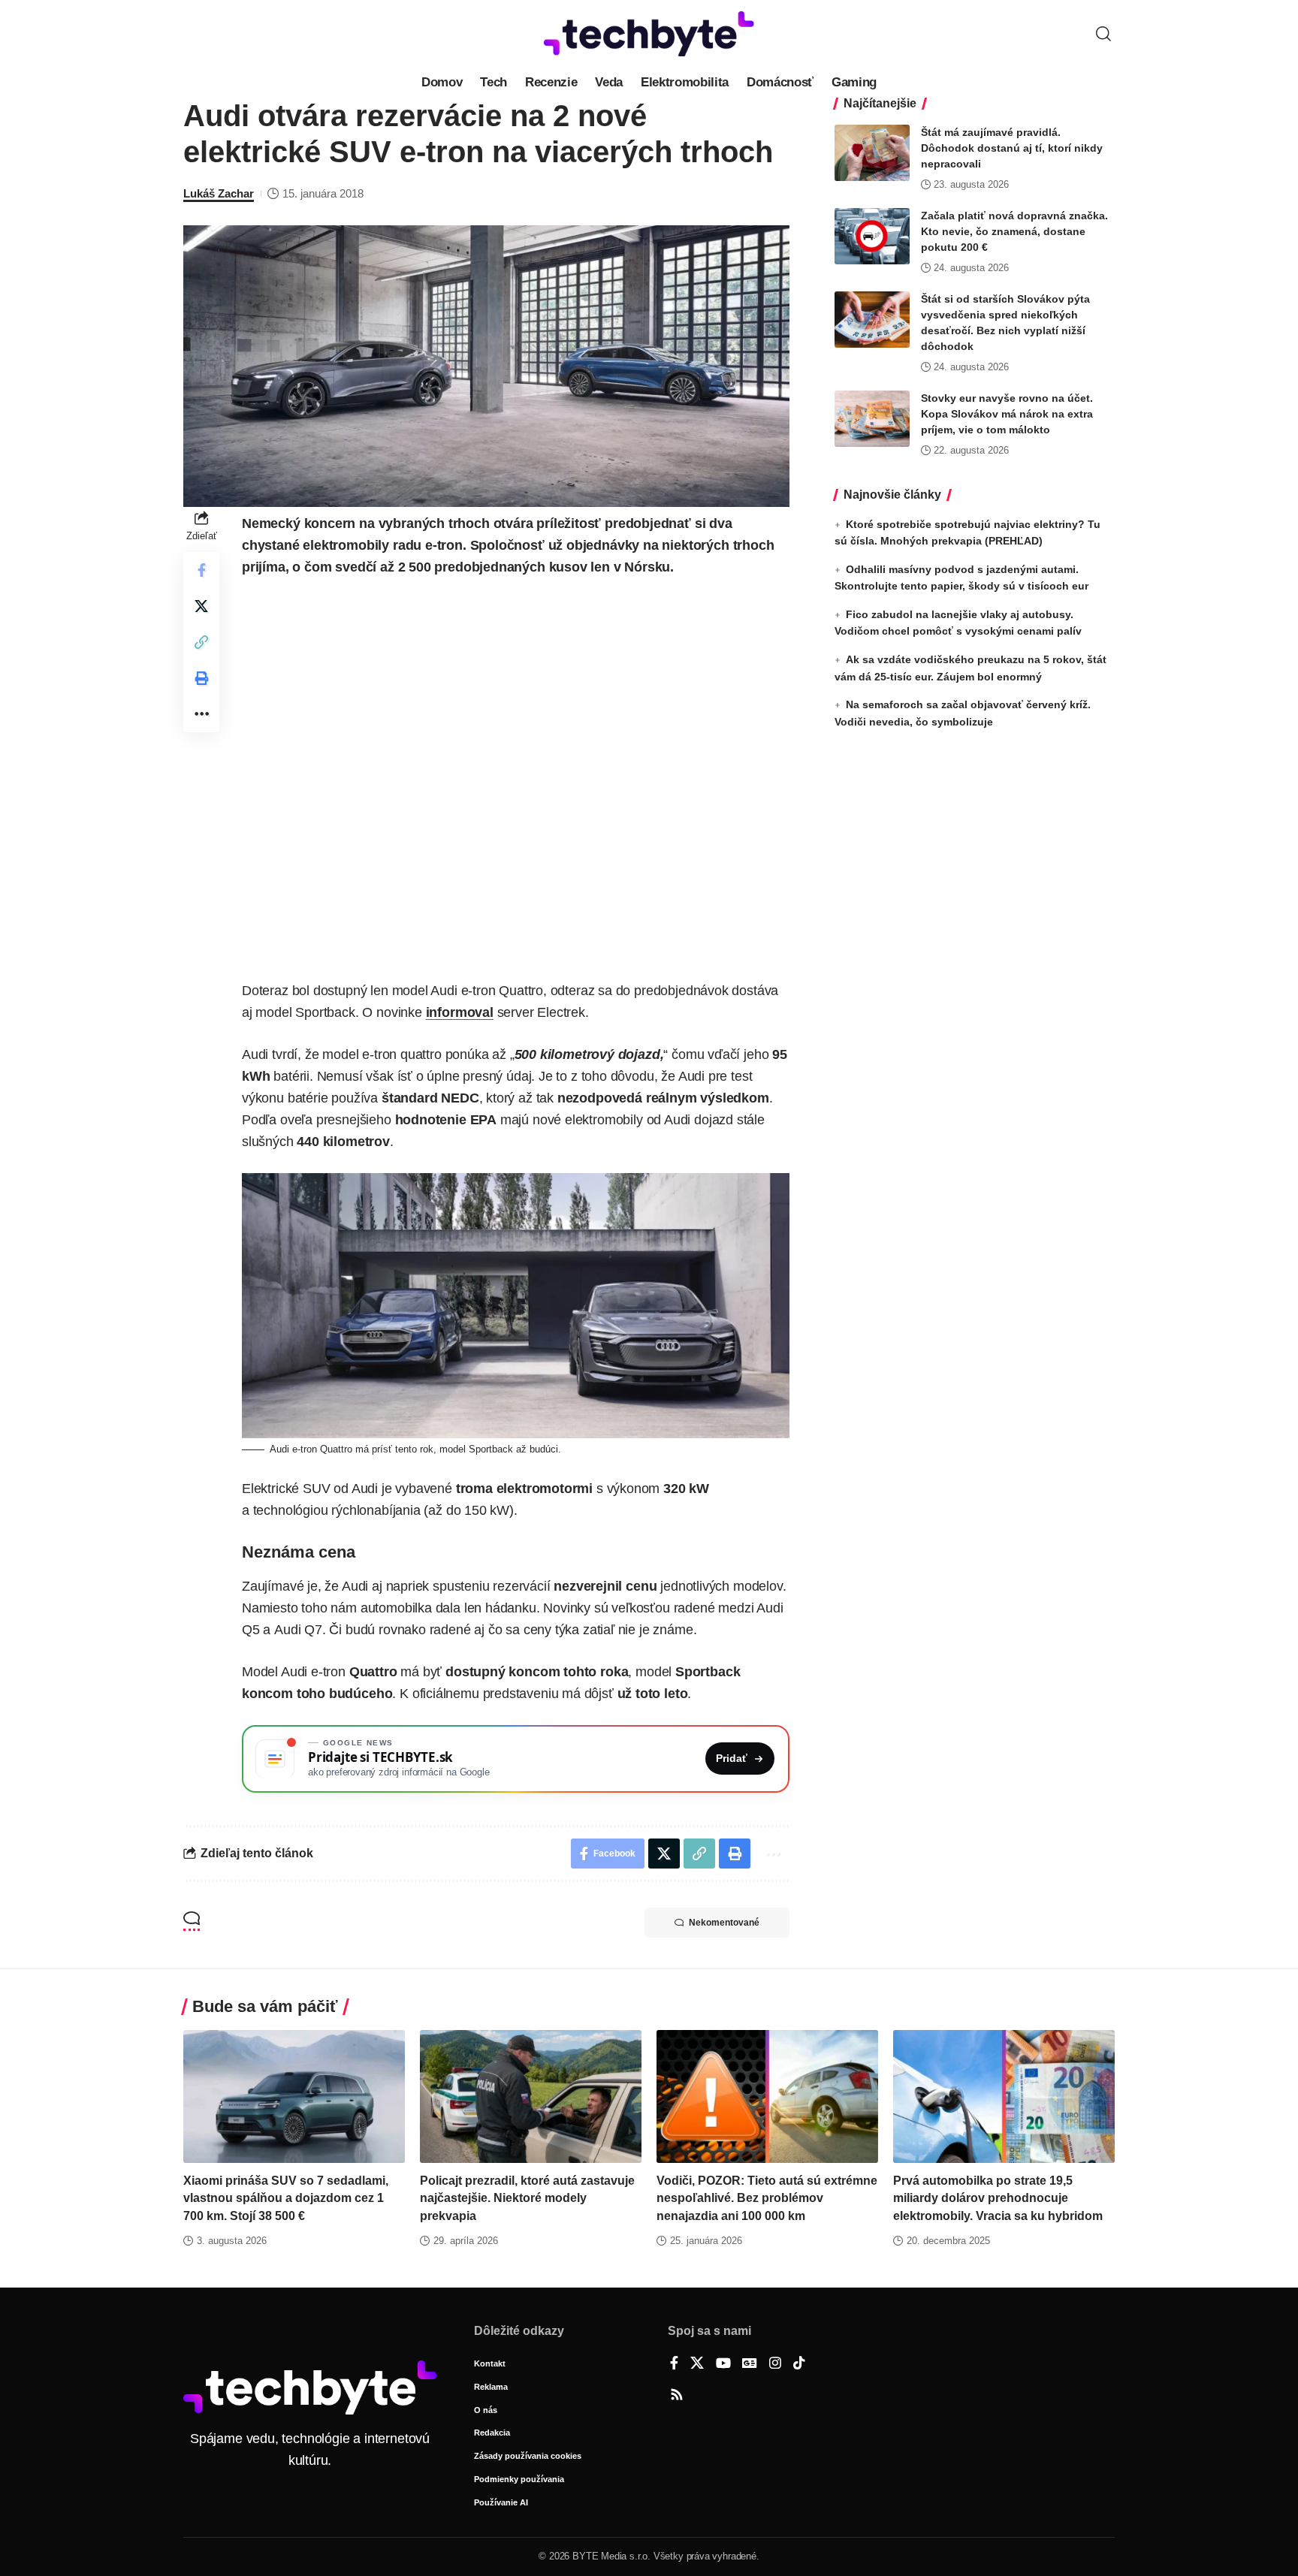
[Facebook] (674, 2364)
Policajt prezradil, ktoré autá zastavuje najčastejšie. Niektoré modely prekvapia (527, 2198)
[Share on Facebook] (201, 570)
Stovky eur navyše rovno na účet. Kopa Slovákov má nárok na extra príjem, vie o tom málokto (1007, 414)
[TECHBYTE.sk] (649, 34)
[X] (697, 2364)
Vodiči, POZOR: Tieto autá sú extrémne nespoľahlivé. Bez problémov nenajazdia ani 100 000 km (767, 2198)
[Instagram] (775, 2364)
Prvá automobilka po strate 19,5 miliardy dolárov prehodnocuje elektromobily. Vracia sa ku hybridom (998, 2198)
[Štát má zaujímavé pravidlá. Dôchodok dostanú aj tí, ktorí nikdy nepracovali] (872, 153)
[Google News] (750, 2364)
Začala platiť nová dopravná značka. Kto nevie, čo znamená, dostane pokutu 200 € (1014, 231)
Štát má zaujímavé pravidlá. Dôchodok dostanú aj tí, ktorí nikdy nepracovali (1012, 148)
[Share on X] (201, 606)
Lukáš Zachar (219, 193)
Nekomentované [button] (724, 1923)
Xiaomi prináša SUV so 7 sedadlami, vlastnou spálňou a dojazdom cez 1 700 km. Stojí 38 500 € (286, 2198)
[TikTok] (799, 2364)
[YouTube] (723, 2364)
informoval (460, 1012)
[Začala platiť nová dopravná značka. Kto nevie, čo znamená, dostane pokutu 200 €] (872, 236)
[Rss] (677, 2396)
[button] (1103, 34)
